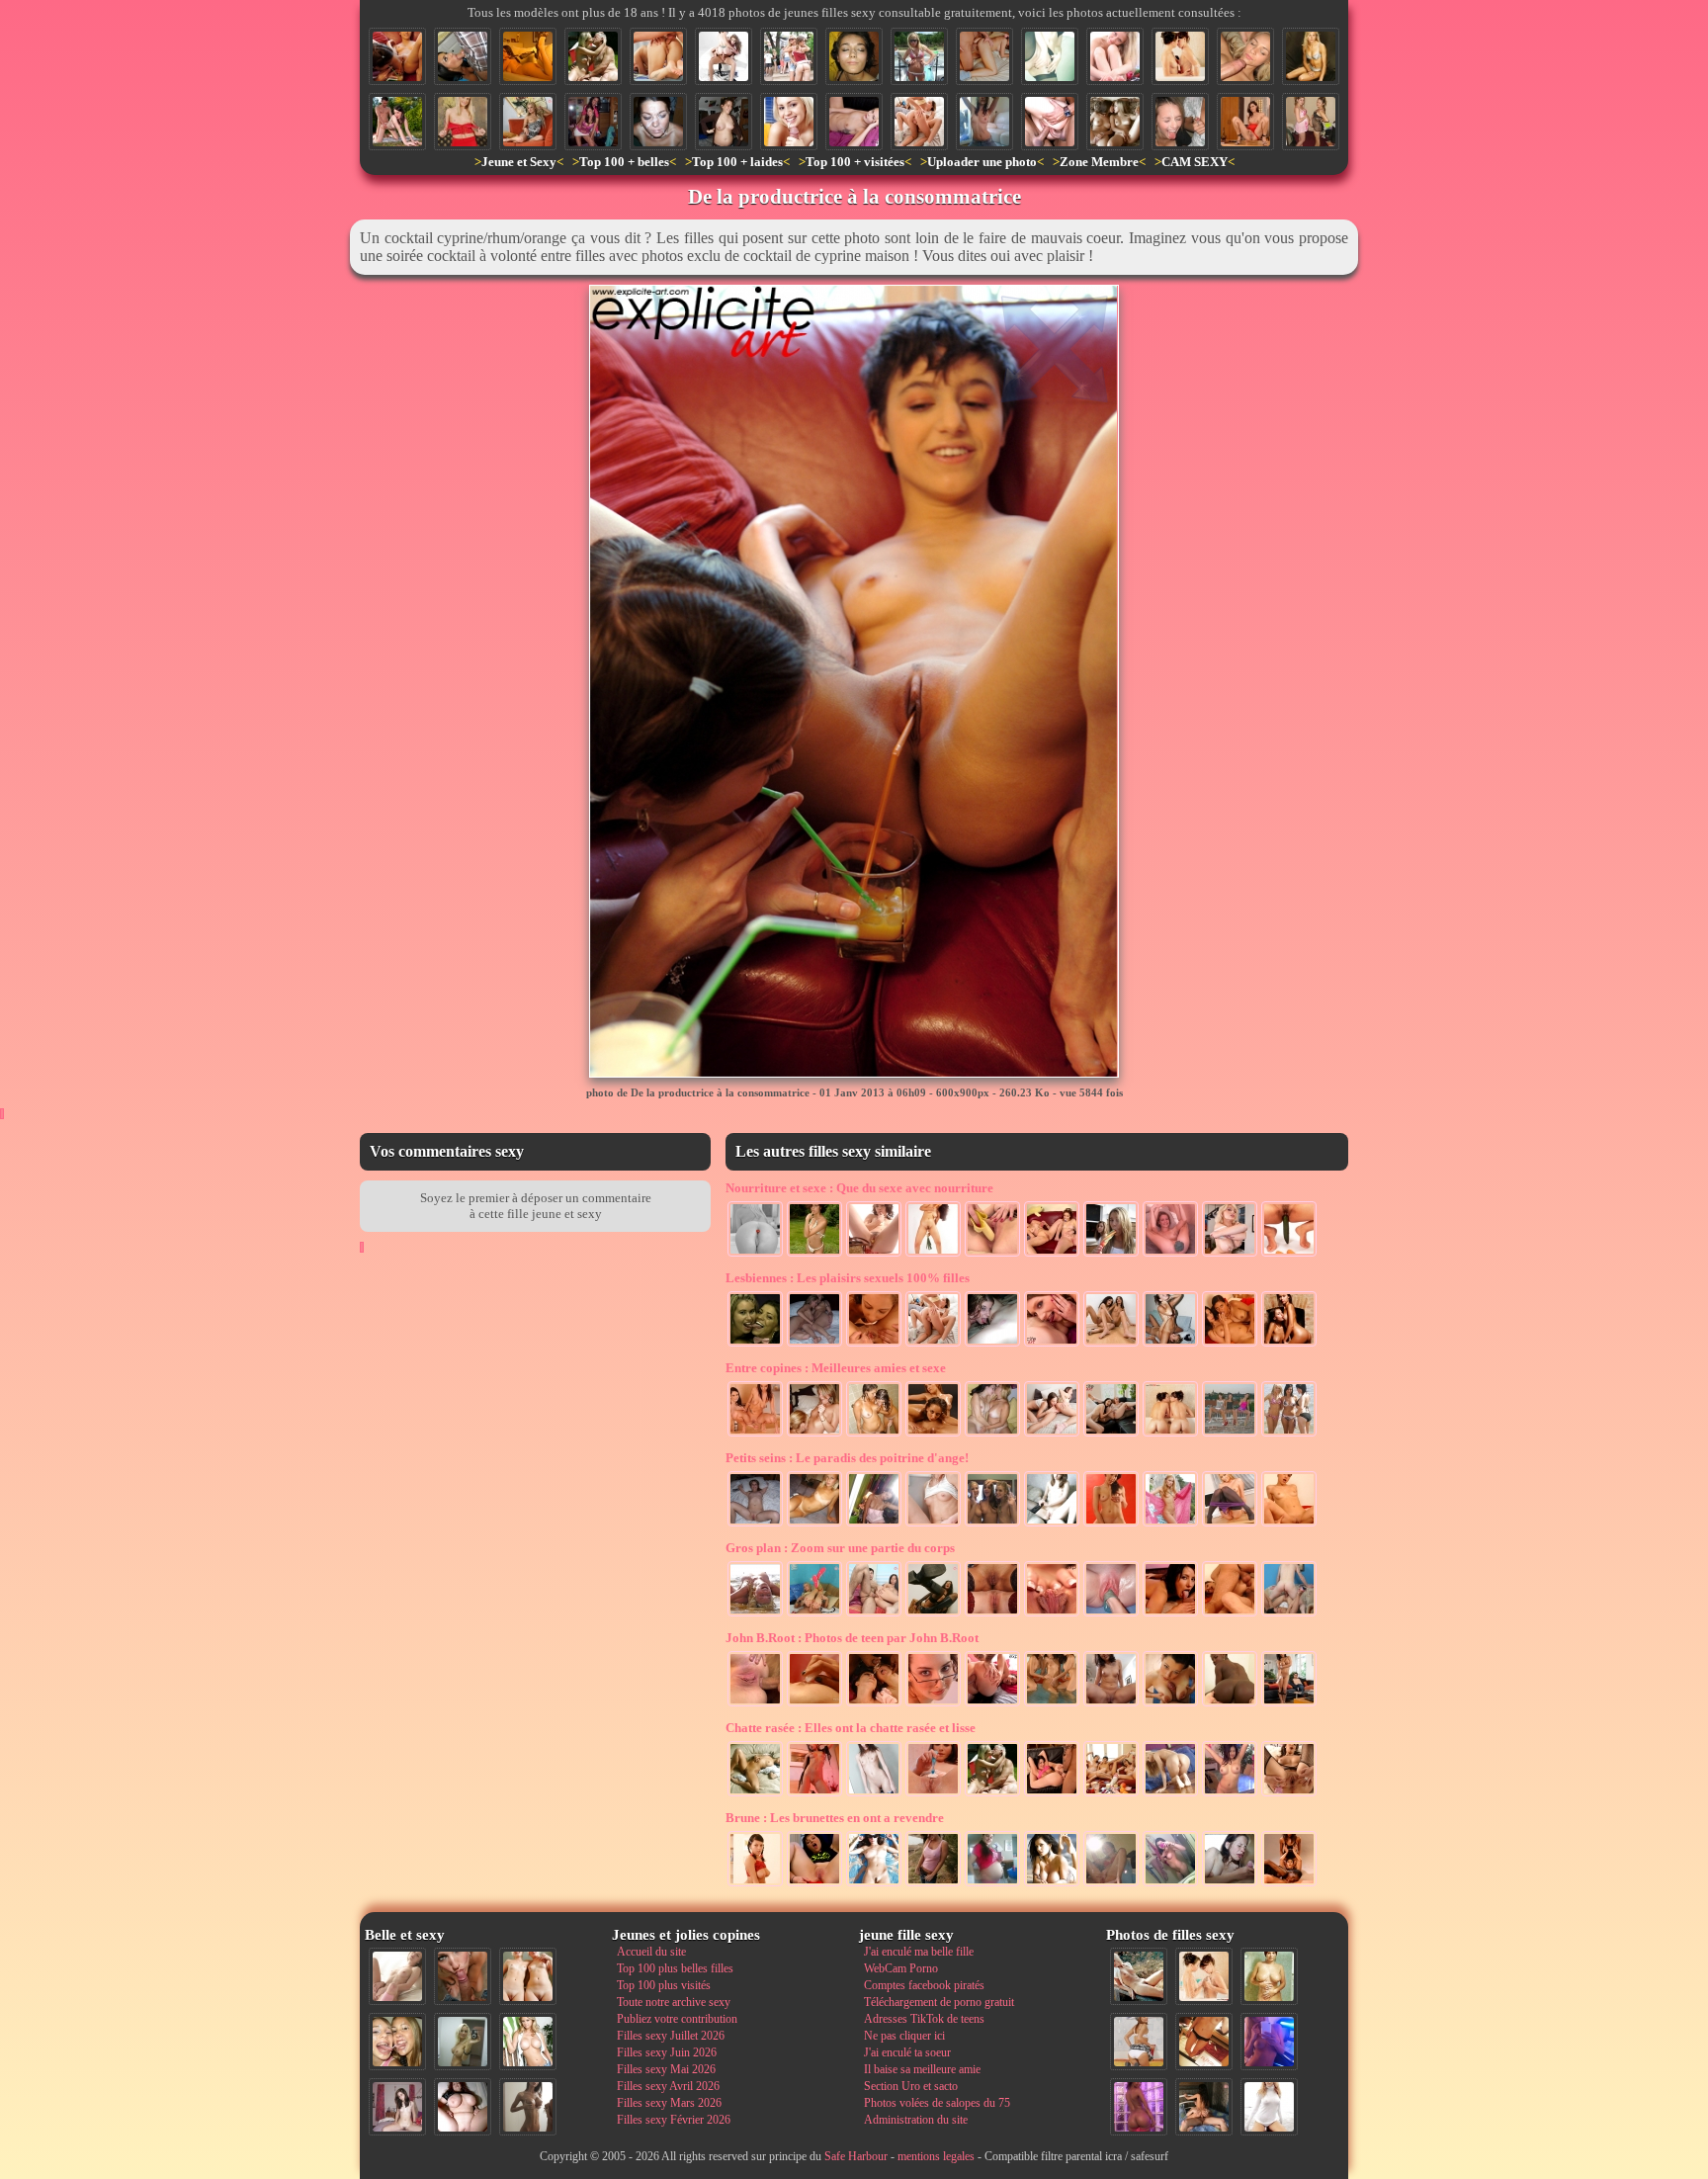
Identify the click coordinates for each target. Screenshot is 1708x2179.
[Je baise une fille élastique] (1052, 1794)
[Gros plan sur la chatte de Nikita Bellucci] (1052, 1614)
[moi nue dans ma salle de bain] (1170, 1884)
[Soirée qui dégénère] (814, 1435)
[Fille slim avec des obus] (528, 2107)
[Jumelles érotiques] (1170, 1435)
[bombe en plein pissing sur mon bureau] (1245, 122)
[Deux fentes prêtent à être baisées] (992, 1614)
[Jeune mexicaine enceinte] (992, 1884)
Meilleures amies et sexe (836, 1368)
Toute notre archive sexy (674, 2002)
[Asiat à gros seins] (1230, 1794)
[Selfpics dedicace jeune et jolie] (463, 2042)
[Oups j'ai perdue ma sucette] (874, 1255)
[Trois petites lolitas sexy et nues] (1111, 1794)
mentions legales (936, 2156)
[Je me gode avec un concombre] (1289, 1255)
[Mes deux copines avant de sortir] (593, 122)
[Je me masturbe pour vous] (1050, 56)
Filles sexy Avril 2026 (668, 2086)
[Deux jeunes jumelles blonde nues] (528, 1976)
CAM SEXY (1195, 162)
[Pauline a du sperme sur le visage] (854, 56)
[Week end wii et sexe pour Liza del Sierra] (1289, 1704)
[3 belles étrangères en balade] (1230, 1435)
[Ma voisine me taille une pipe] (463, 1976)
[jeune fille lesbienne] (933, 1435)
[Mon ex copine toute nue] (854, 122)
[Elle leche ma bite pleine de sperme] (789, 122)
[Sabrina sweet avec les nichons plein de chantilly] (1230, 1255)
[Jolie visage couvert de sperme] (658, 122)
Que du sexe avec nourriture (859, 1188)
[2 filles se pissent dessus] (755, 1435)
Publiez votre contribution (677, 2019)
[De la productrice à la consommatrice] (397, 56)
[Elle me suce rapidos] (463, 56)
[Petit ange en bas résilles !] (1052, 1525)
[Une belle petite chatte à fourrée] (874, 1614)
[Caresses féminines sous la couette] (814, 1345)
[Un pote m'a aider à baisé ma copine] (1050, 122)
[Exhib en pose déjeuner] (1230, 1525)
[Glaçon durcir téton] (814, 1704)
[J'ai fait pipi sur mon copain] (1111, 1704)
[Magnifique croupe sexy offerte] (1170, 1794)
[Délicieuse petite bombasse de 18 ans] (814, 1794)
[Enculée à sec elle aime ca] (658, 56)
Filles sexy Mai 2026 (666, 2069)
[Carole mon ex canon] (528, 56)
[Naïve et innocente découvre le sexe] (755, 1884)
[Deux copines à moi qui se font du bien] (755, 1345)
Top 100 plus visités (664, 1985)
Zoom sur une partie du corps (840, 1548)
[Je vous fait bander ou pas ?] (528, 122)
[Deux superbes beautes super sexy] (919, 122)
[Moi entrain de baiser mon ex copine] (1204, 2107)
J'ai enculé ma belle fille (919, 1952)
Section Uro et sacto (911, 2086)
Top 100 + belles (624, 162)
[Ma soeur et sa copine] (992, 1435)
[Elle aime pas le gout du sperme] (1230, 1884)
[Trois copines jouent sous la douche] (874, 1435)
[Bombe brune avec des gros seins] (1052, 1884)
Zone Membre (1099, 162)
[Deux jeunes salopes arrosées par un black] (874, 1704)
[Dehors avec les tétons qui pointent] (933, 1884)
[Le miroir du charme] (874, 1525)
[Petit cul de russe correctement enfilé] (992, 1704)
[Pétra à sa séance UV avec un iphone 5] (1269, 2042)
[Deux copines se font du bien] (1289, 1345)
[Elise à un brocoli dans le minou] (1170, 1255)
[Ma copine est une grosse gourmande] (1111, 1255)
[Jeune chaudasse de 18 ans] (814, 1255)
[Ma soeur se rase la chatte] (933, 1794)
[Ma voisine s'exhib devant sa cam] (984, 122)
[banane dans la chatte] (992, 1255)
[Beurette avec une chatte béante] (1289, 1794)
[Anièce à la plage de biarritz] (874, 1884)
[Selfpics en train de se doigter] (1111, 1884)
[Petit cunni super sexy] (992, 1345)
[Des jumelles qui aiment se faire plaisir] (1180, 56)
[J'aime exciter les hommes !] (1139, 2042)
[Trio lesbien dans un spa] (1052, 1704)
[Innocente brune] (874, 1794)
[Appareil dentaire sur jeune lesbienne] (1052, 1345)
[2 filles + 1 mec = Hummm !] (724, 56)
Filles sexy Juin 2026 (667, 2052)
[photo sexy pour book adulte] (1311, 56)
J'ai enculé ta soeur (907, 2052)
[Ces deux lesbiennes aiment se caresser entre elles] (1204, 1976)
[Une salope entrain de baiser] (1289, 1614)
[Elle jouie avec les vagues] (755, 1614)
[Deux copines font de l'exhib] (789, 56)
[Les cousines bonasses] (1289, 1435)
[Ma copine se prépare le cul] (814, 1884)
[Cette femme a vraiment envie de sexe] (984, 56)
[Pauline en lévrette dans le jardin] (397, 122)
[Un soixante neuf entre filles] (874, 1345)
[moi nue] (397, 2107)
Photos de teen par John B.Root (852, 1638)
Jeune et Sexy (519, 162)
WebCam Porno (901, 1968)
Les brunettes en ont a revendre (835, 1818)
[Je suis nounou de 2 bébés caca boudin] (1052, 1255)
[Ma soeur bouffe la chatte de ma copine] (1170, 1345)
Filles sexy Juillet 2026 (671, 2036)
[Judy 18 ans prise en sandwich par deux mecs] (1230, 1614)
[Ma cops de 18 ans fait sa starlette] (919, 56)
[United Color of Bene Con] (1289, 1884)
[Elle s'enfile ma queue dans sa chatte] (1111, 1525)
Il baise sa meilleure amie (922, 2069)
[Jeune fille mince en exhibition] (1170, 1525)
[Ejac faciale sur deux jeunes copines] (397, 2042)
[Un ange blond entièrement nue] (1115, 56)
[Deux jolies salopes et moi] (1230, 1345)
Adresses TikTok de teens (924, 2019)
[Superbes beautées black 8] (1139, 2107)
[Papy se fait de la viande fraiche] (593, 56)
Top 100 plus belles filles (675, 1968)
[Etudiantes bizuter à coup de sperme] (1180, 122)
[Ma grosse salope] (463, 2107)
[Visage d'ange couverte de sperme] (1245, 56)
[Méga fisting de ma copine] (1111, 1614)
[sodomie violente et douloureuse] (755, 1704)
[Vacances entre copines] (992, 1525)
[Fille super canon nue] (528, 2042)
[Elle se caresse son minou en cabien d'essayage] (933, 1525)
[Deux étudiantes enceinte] (1311, 122)
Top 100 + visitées (855, 162)
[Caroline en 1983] (1269, 1976)
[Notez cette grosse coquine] (463, 122)
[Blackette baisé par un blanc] (1230, 1704)
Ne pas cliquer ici (904, 2036)
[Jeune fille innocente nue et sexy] (397, 1976)
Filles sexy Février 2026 (674, 2120)
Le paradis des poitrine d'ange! (847, 1458)
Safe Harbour (856, 2156)
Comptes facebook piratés (924, 1985)
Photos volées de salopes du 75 (937, 2103)
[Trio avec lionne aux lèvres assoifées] (1052, 1435)
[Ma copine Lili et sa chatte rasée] (755, 1525)
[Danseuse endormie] (755, 1794)
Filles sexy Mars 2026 (669, 2103)
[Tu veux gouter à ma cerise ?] (755, 1255)
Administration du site (916, 2120)
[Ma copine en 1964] (1139, 1976)
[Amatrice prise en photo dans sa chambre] (724, 122)
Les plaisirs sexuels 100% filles (848, 1278)
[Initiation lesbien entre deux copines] (1111, 1345)
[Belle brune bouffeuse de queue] (1170, 1614)
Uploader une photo (982, 162)
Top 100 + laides (737, 162)
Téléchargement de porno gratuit (939, 2002)
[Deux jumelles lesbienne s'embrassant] (1115, 122)
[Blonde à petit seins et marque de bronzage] (814, 1525)
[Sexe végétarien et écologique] (933, 1255)
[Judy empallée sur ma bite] (1289, 1525)
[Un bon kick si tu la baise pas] (933, 1614)
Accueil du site (651, 1952)
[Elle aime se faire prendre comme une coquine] (814, 1614)
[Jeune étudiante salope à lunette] (933, 1704)
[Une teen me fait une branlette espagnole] (1170, 1704)
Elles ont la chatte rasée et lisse (851, 1728)
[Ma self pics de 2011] (1204, 2042)
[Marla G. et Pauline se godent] (1111, 1435)
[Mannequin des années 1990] (1269, 2107)
